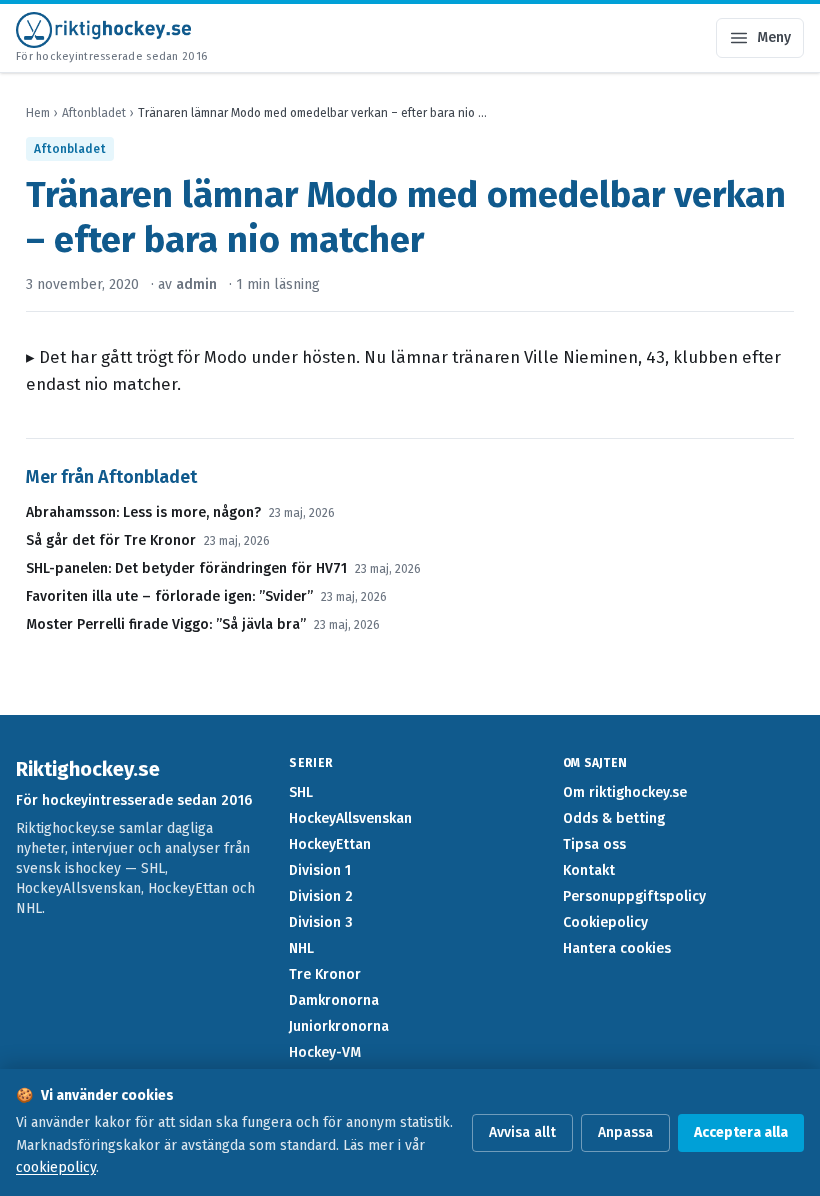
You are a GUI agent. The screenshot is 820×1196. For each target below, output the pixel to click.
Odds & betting (614, 818)
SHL (301, 792)
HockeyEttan (330, 844)
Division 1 (320, 870)
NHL (301, 948)
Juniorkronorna (339, 1026)
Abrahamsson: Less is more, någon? (143, 512)
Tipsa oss (594, 844)
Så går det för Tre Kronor (111, 540)
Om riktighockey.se (625, 792)
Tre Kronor (325, 974)
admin (196, 284)
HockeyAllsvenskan (350, 818)
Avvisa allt (522, 1132)
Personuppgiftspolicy (634, 896)
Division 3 (321, 922)
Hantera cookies (617, 948)
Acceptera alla (741, 1132)
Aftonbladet (94, 113)
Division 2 (321, 896)
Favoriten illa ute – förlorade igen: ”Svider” (169, 596)
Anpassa (625, 1132)
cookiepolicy (56, 1167)
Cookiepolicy (605, 922)
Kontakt (589, 870)
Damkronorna (334, 1000)
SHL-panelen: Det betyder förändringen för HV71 (186, 568)
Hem (38, 113)
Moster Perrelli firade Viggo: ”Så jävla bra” (166, 624)
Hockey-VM (325, 1052)
